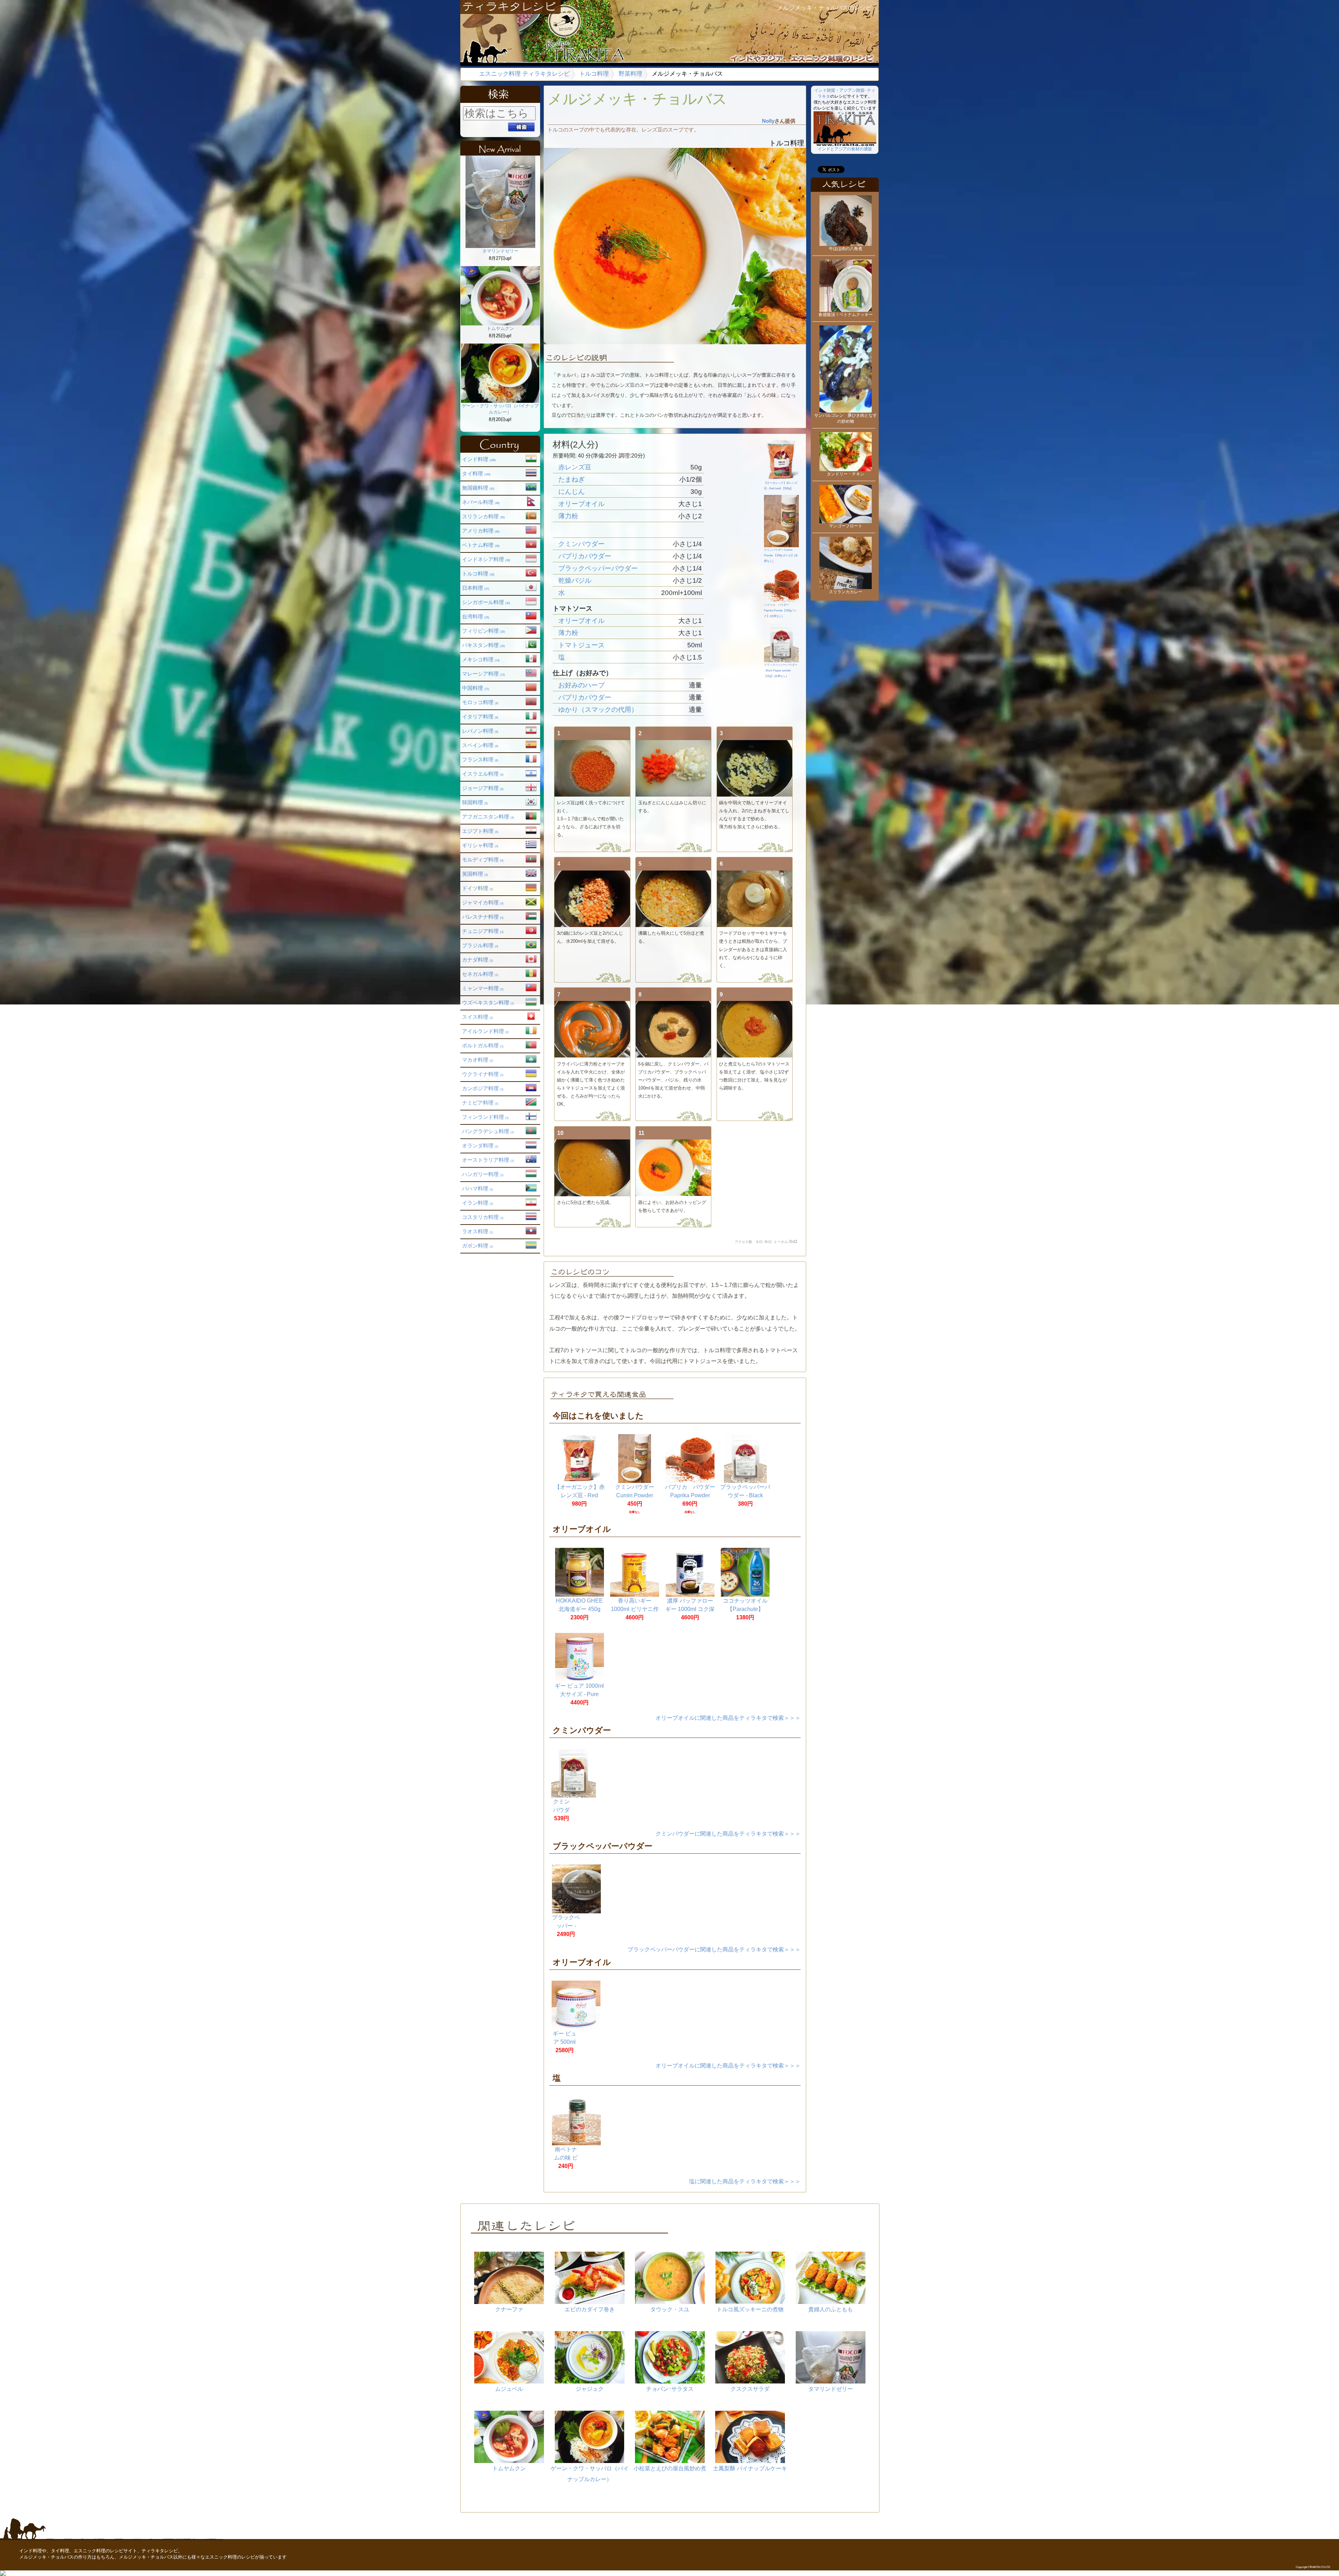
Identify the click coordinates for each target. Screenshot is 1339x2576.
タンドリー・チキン (846, 474)
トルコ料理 (594, 74)
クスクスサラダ (750, 2389)
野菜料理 (630, 74)
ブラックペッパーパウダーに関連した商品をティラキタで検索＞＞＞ (714, 1949)
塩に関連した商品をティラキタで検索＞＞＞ (745, 2181)
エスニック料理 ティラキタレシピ (524, 74)
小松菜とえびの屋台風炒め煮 (670, 2468)
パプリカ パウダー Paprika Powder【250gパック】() (780, 611)
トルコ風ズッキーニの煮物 (750, 2309)
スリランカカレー (846, 592)
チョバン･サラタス (670, 2389)
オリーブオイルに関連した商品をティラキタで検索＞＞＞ (728, 1718)
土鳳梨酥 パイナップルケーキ (750, 2468)
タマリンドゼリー (500, 251)
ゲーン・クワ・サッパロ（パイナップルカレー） (500, 409)
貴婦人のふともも (831, 2309)
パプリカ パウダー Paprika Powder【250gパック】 (693, 1495)
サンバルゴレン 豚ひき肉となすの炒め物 (846, 418)
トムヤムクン (500, 328)
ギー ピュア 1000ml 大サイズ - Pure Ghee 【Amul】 (579, 1694)
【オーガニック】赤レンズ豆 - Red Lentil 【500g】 (781, 486)
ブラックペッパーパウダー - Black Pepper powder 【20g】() (781, 671)
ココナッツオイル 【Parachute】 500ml (745, 1609)
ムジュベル (509, 2389)
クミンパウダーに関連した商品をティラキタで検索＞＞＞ (728, 1834)
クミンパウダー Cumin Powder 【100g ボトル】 (635, 1495)
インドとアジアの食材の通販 (845, 149)
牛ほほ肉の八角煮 (846, 249)
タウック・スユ (670, 2309)
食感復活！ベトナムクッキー (846, 315)
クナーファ (509, 2309)
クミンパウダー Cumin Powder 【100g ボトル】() (781, 555)
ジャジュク (590, 2389)
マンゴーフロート (846, 526)
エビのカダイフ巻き (590, 2309)
